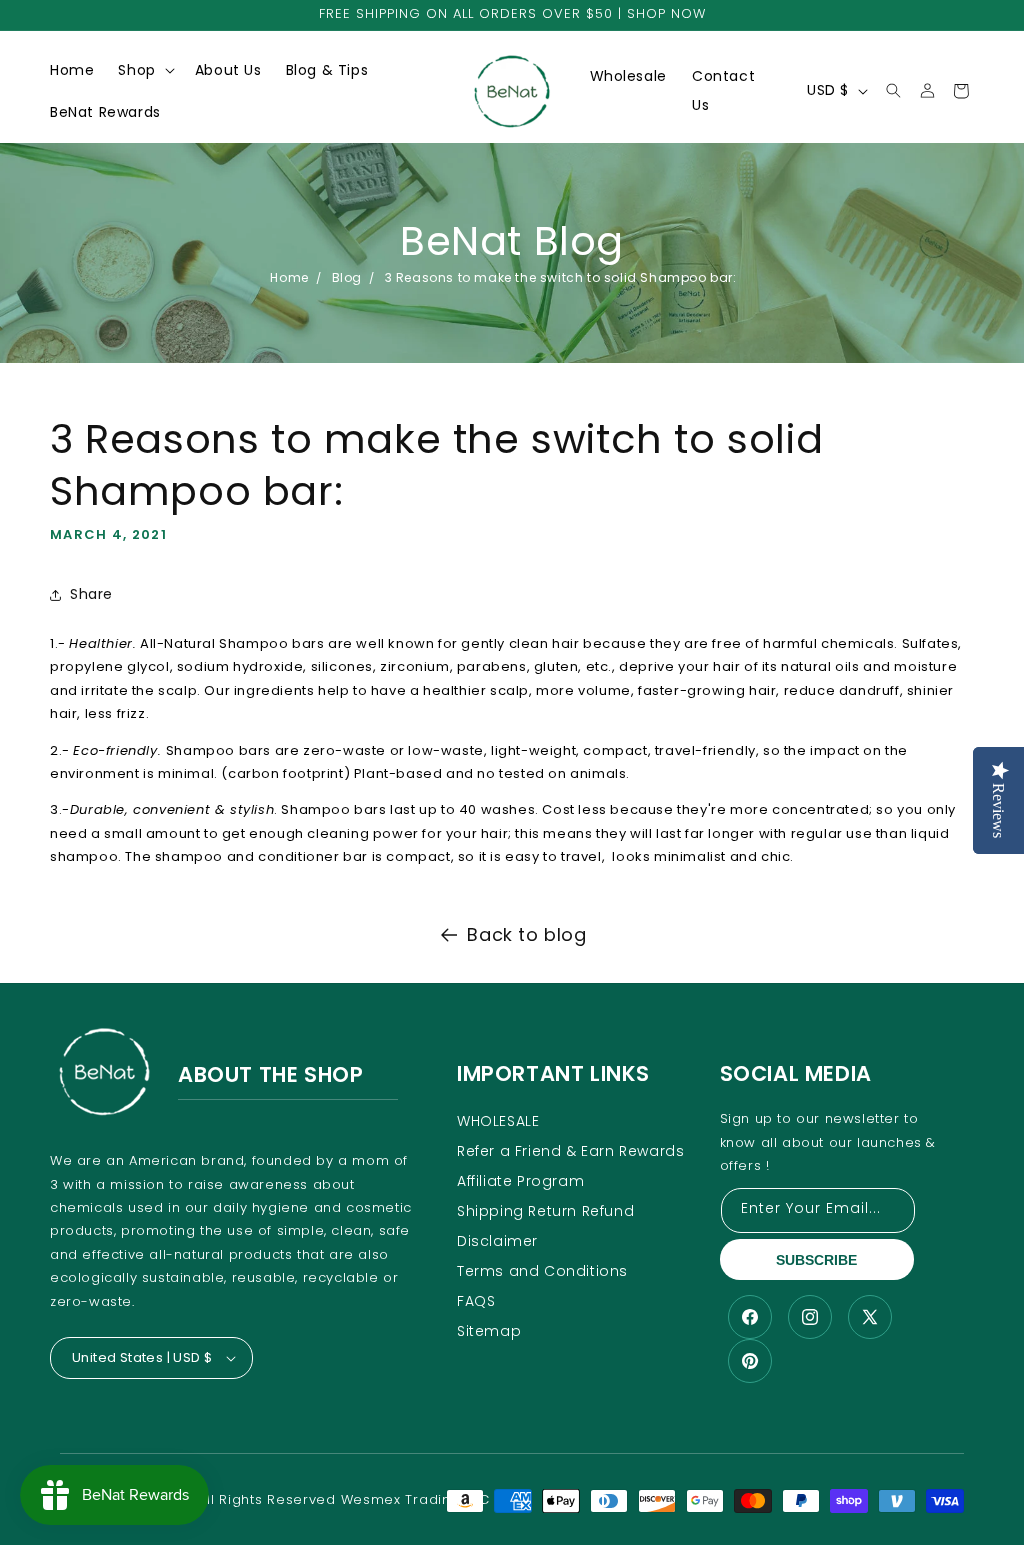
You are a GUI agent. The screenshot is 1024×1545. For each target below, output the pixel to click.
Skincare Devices (189, 225)
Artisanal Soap (179, 345)
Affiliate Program (520, 1181)
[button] (144, 70)
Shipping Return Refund (545, 1211)
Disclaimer (497, 1241)
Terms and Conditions (542, 1271)
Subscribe (816, 1260)
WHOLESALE (498, 1121)
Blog (347, 277)
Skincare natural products (186, 181)
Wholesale (628, 76)
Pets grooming (180, 380)
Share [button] (91, 594)
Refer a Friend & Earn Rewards (570, 1151)
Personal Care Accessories (178, 268)
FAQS (476, 1301)
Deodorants (170, 104)
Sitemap (489, 1331)
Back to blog (526, 934)
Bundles (155, 311)
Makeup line (170, 138)
